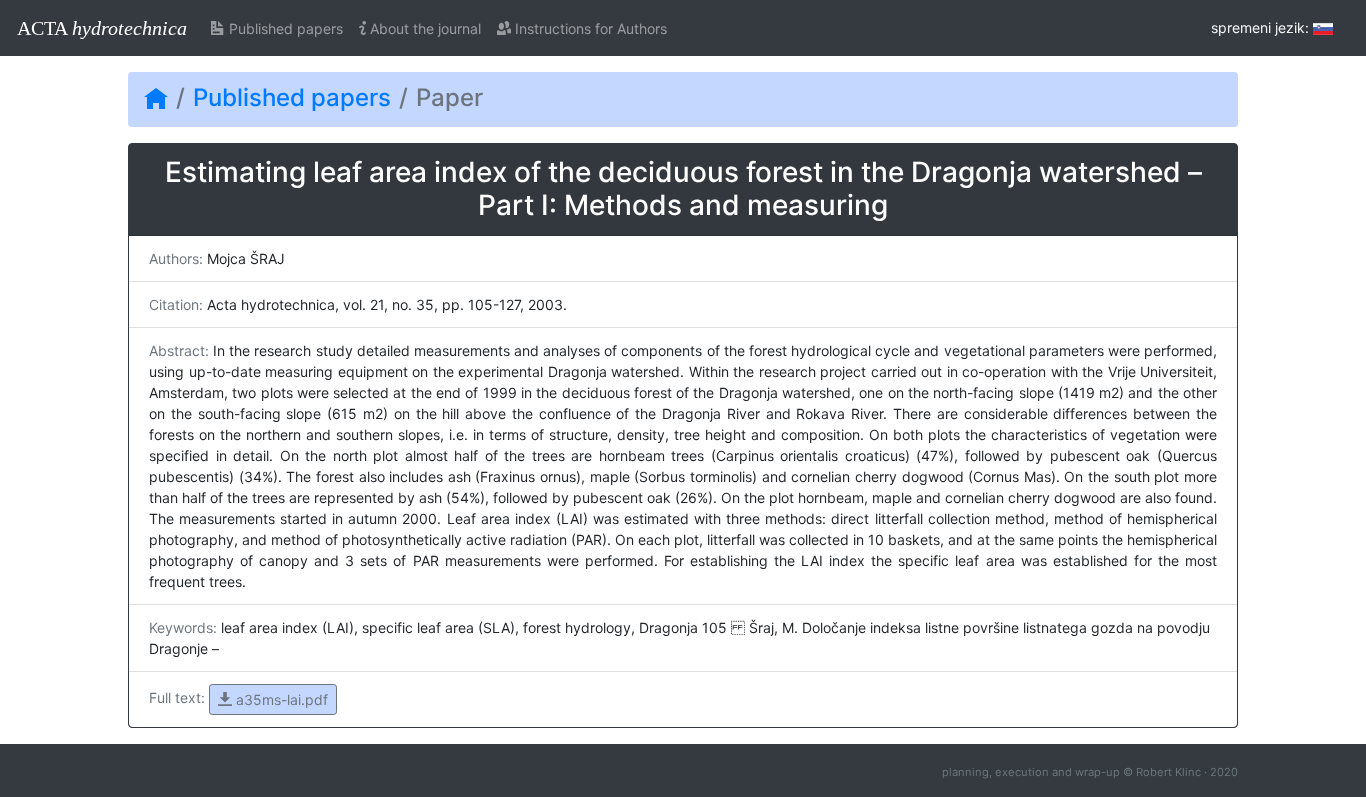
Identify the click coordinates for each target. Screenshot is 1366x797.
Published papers (284, 28)
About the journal (423, 28)
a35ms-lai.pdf (280, 699)
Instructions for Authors (589, 28)
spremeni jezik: (1262, 27)
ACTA (102, 28)
